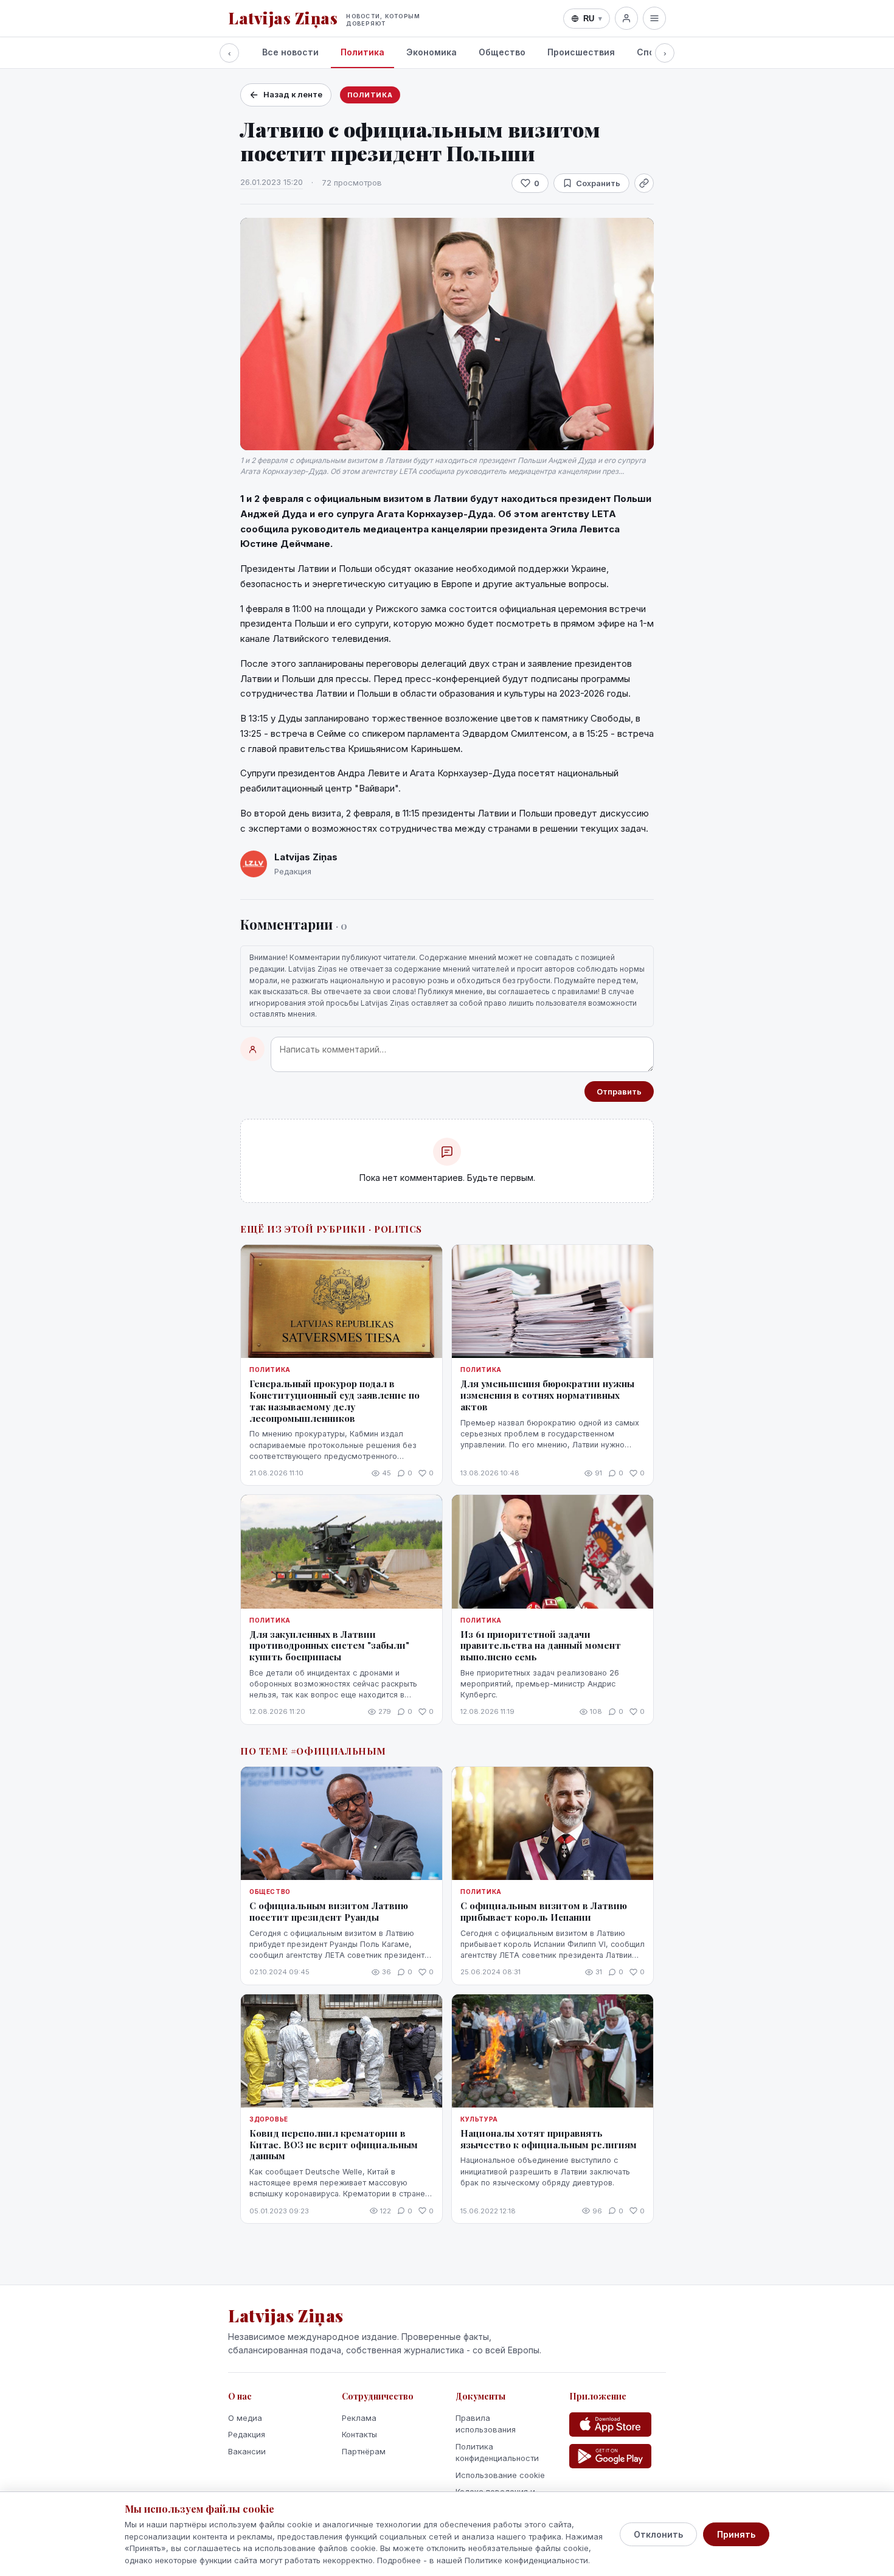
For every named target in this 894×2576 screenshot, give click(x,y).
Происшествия (581, 52)
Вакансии (247, 2451)
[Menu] (654, 18)
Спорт (651, 52)
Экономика (431, 52)
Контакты (359, 2434)
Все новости (290, 52)
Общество (502, 52)
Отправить (619, 1091)
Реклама (359, 2418)
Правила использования (486, 2424)
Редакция (247, 2434)
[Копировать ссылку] (644, 183)
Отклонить (658, 2534)
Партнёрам (364, 2451)
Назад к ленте (293, 94)
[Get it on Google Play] (610, 2456)
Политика (362, 52)
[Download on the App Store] (610, 2425)
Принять (736, 2534)
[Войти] (626, 18)
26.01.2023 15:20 (272, 182)
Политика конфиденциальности (497, 2452)
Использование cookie (500, 2475)
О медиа (245, 2418)
